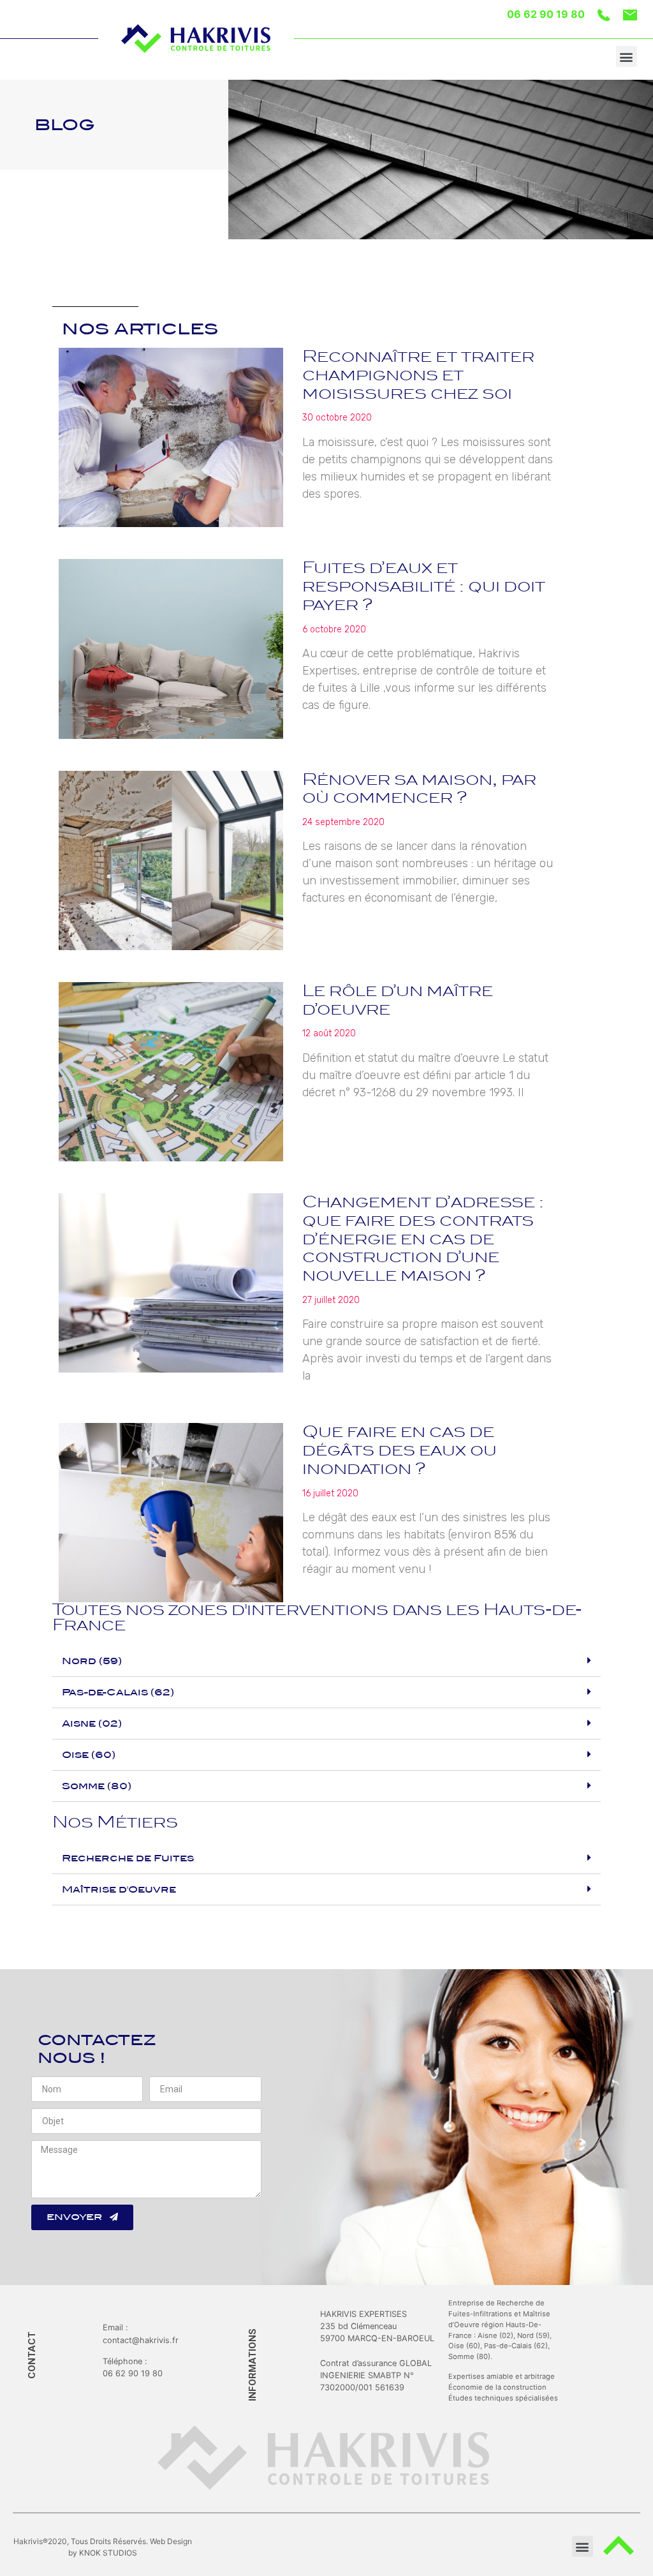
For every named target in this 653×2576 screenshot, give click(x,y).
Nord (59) (92, 1661)
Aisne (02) (92, 1724)
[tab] (326, 1661)
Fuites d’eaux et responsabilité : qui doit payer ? (424, 586)
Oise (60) (89, 1755)
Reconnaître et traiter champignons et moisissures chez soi (418, 375)
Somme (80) (97, 1786)
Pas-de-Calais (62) (118, 1692)
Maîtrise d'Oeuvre (119, 1889)
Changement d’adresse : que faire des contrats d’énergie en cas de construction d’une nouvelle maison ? (423, 1239)
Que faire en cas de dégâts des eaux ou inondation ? (400, 1450)
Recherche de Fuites (128, 1858)
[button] (627, 56)
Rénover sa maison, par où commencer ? (419, 789)
